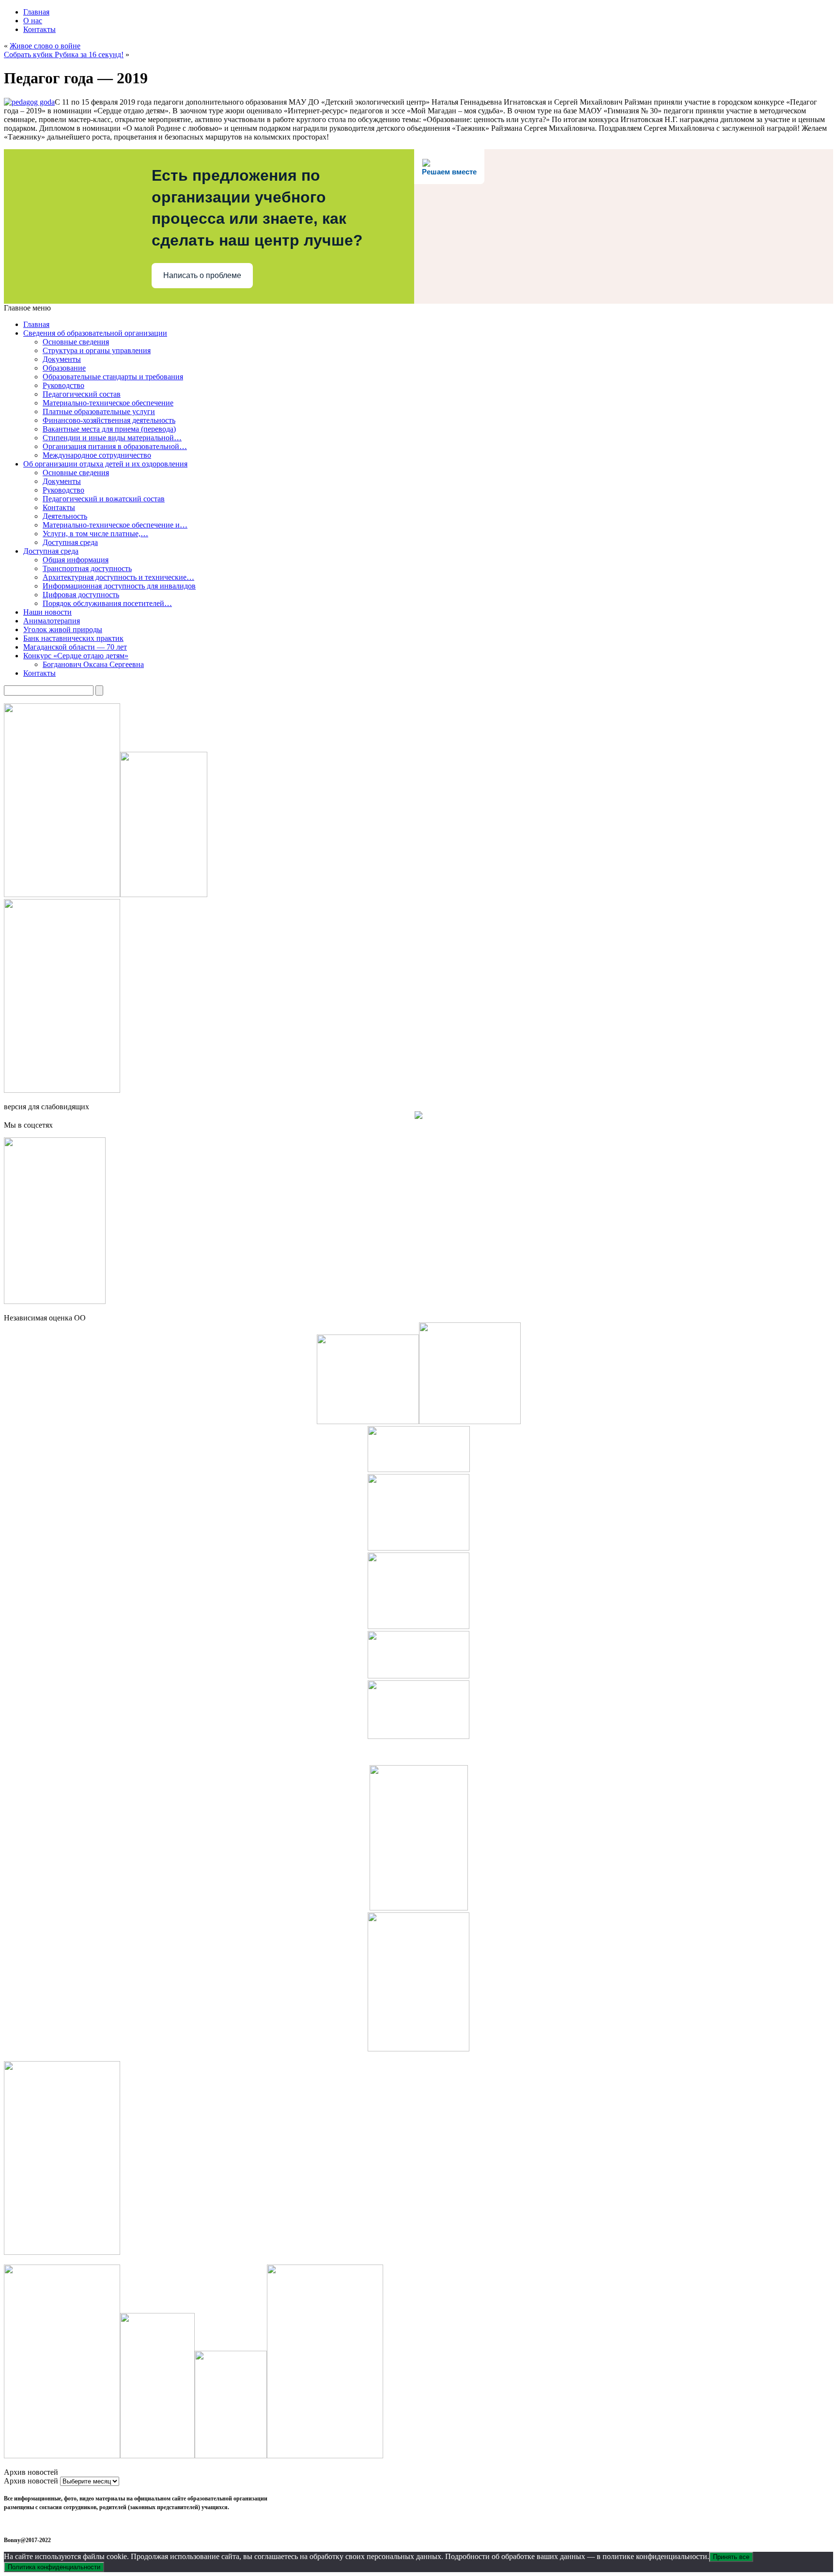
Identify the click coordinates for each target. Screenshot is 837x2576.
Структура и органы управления (97, 350)
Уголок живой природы (63, 629)
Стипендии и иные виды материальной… (112, 438)
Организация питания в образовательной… (115, 446)
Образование (64, 368)
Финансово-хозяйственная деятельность (109, 420)
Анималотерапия (52, 621)
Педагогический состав (82, 394)
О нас (33, 21)
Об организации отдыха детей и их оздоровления (105, 464)
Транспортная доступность (87, 568)
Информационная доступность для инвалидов (119, 586)
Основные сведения (76, 342)
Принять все (731, 2557)
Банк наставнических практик (73, 638)
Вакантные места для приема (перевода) (109, 429)
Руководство (63, 385)
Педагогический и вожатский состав (104, 499)
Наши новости (47, 612)
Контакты (39, 29)
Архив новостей (31, 2481)
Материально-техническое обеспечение (108, 403)
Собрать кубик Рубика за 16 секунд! (64, 54)
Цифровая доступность (81, 595)
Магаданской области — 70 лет (75, 647)
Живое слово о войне (45, 46)
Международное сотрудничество (97, 455)
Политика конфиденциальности (54, 2567)
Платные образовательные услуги (99, 411)
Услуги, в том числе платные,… (95, 534)
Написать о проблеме (202, 275)
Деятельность (65, 516)
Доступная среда (70, 542)
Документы (62, 359)
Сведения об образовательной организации (95, 333)
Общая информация (76, 560)
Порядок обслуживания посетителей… (107, 603)
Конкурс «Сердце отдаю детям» (76, 656)
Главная (36, 12)
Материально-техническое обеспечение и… (115, 525)
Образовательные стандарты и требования (113, 377)
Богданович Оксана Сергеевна (93, 664)
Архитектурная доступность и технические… (118, 577)
